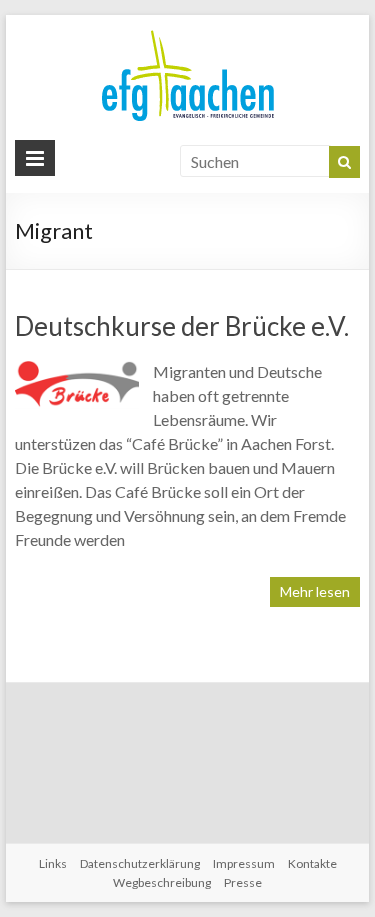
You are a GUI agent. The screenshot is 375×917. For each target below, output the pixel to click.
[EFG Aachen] (188, 34)
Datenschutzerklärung (140, 863)
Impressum (244, 863)
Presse (243, 882)
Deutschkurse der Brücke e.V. (182, 326)
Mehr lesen (315, 591)
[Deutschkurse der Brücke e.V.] (77, 369)
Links (53, 863)
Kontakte (312, 863)
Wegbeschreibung (162, 882)
